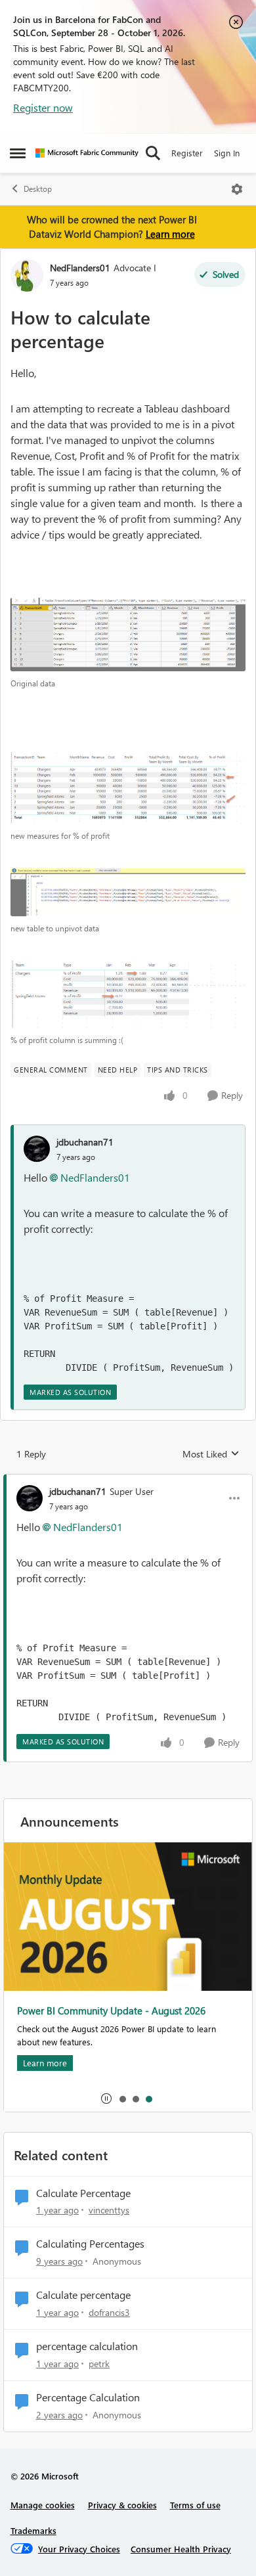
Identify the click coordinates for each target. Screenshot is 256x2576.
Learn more (170, 234)
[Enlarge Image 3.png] (128, 634)
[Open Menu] (237, 189)
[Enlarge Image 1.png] (128, 787)
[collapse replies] (128, 1480)
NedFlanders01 (80, 268)
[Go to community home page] (87, 153)
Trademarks (33, 2530)
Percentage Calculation (88, 2397)
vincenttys (109, 2210)
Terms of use (195, 2505)
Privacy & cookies (122, 2505)
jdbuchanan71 (85, 1142)
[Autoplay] (106, 2099)
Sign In (227, 153)
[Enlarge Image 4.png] (128, 892)
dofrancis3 (109, 2312)
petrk (99, 2364)
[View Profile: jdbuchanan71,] (37, 1149)
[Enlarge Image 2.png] (128, 994)
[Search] (153, 153)
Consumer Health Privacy (181, 2549)
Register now (43, 107)
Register (187, 153)
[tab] (122, 2099)
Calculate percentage (83, 2295)
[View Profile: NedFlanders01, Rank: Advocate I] (27, 275)
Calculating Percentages (90, 2244)
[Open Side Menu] (18, 153)
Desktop (38, 189)
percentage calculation (87, 2346)
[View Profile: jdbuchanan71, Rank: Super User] (30, 1498)
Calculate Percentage (83, 2193)
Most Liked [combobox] (211, 1454)
